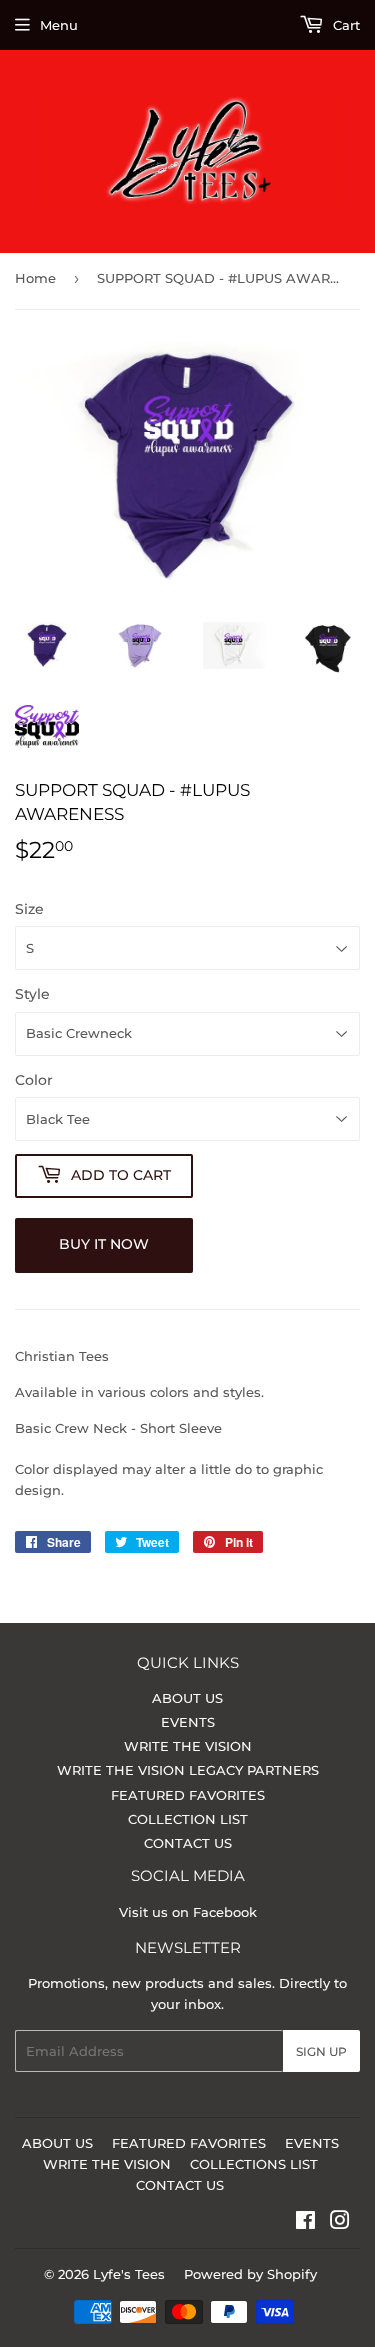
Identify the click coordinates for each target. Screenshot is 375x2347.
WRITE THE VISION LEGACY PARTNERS (188, 1770)
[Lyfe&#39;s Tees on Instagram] (340, 2223)
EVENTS (188, 1722)
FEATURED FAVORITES (188, 1795)
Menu (59, 25)
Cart (344, 25)
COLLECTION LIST (188, 1819)
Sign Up (321, 2051)
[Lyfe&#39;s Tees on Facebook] (305, 2223)
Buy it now (104, 1244)
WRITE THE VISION (188, 1746)
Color (34, 1080)
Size (29, 909)
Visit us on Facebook (188, 1912)
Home (35, 278)
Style (32, 994)
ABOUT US (187, 1698)
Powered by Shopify (250, 2274)
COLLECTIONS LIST (254, 2164)
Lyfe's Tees (129, 2274)
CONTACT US (188, 1843)
